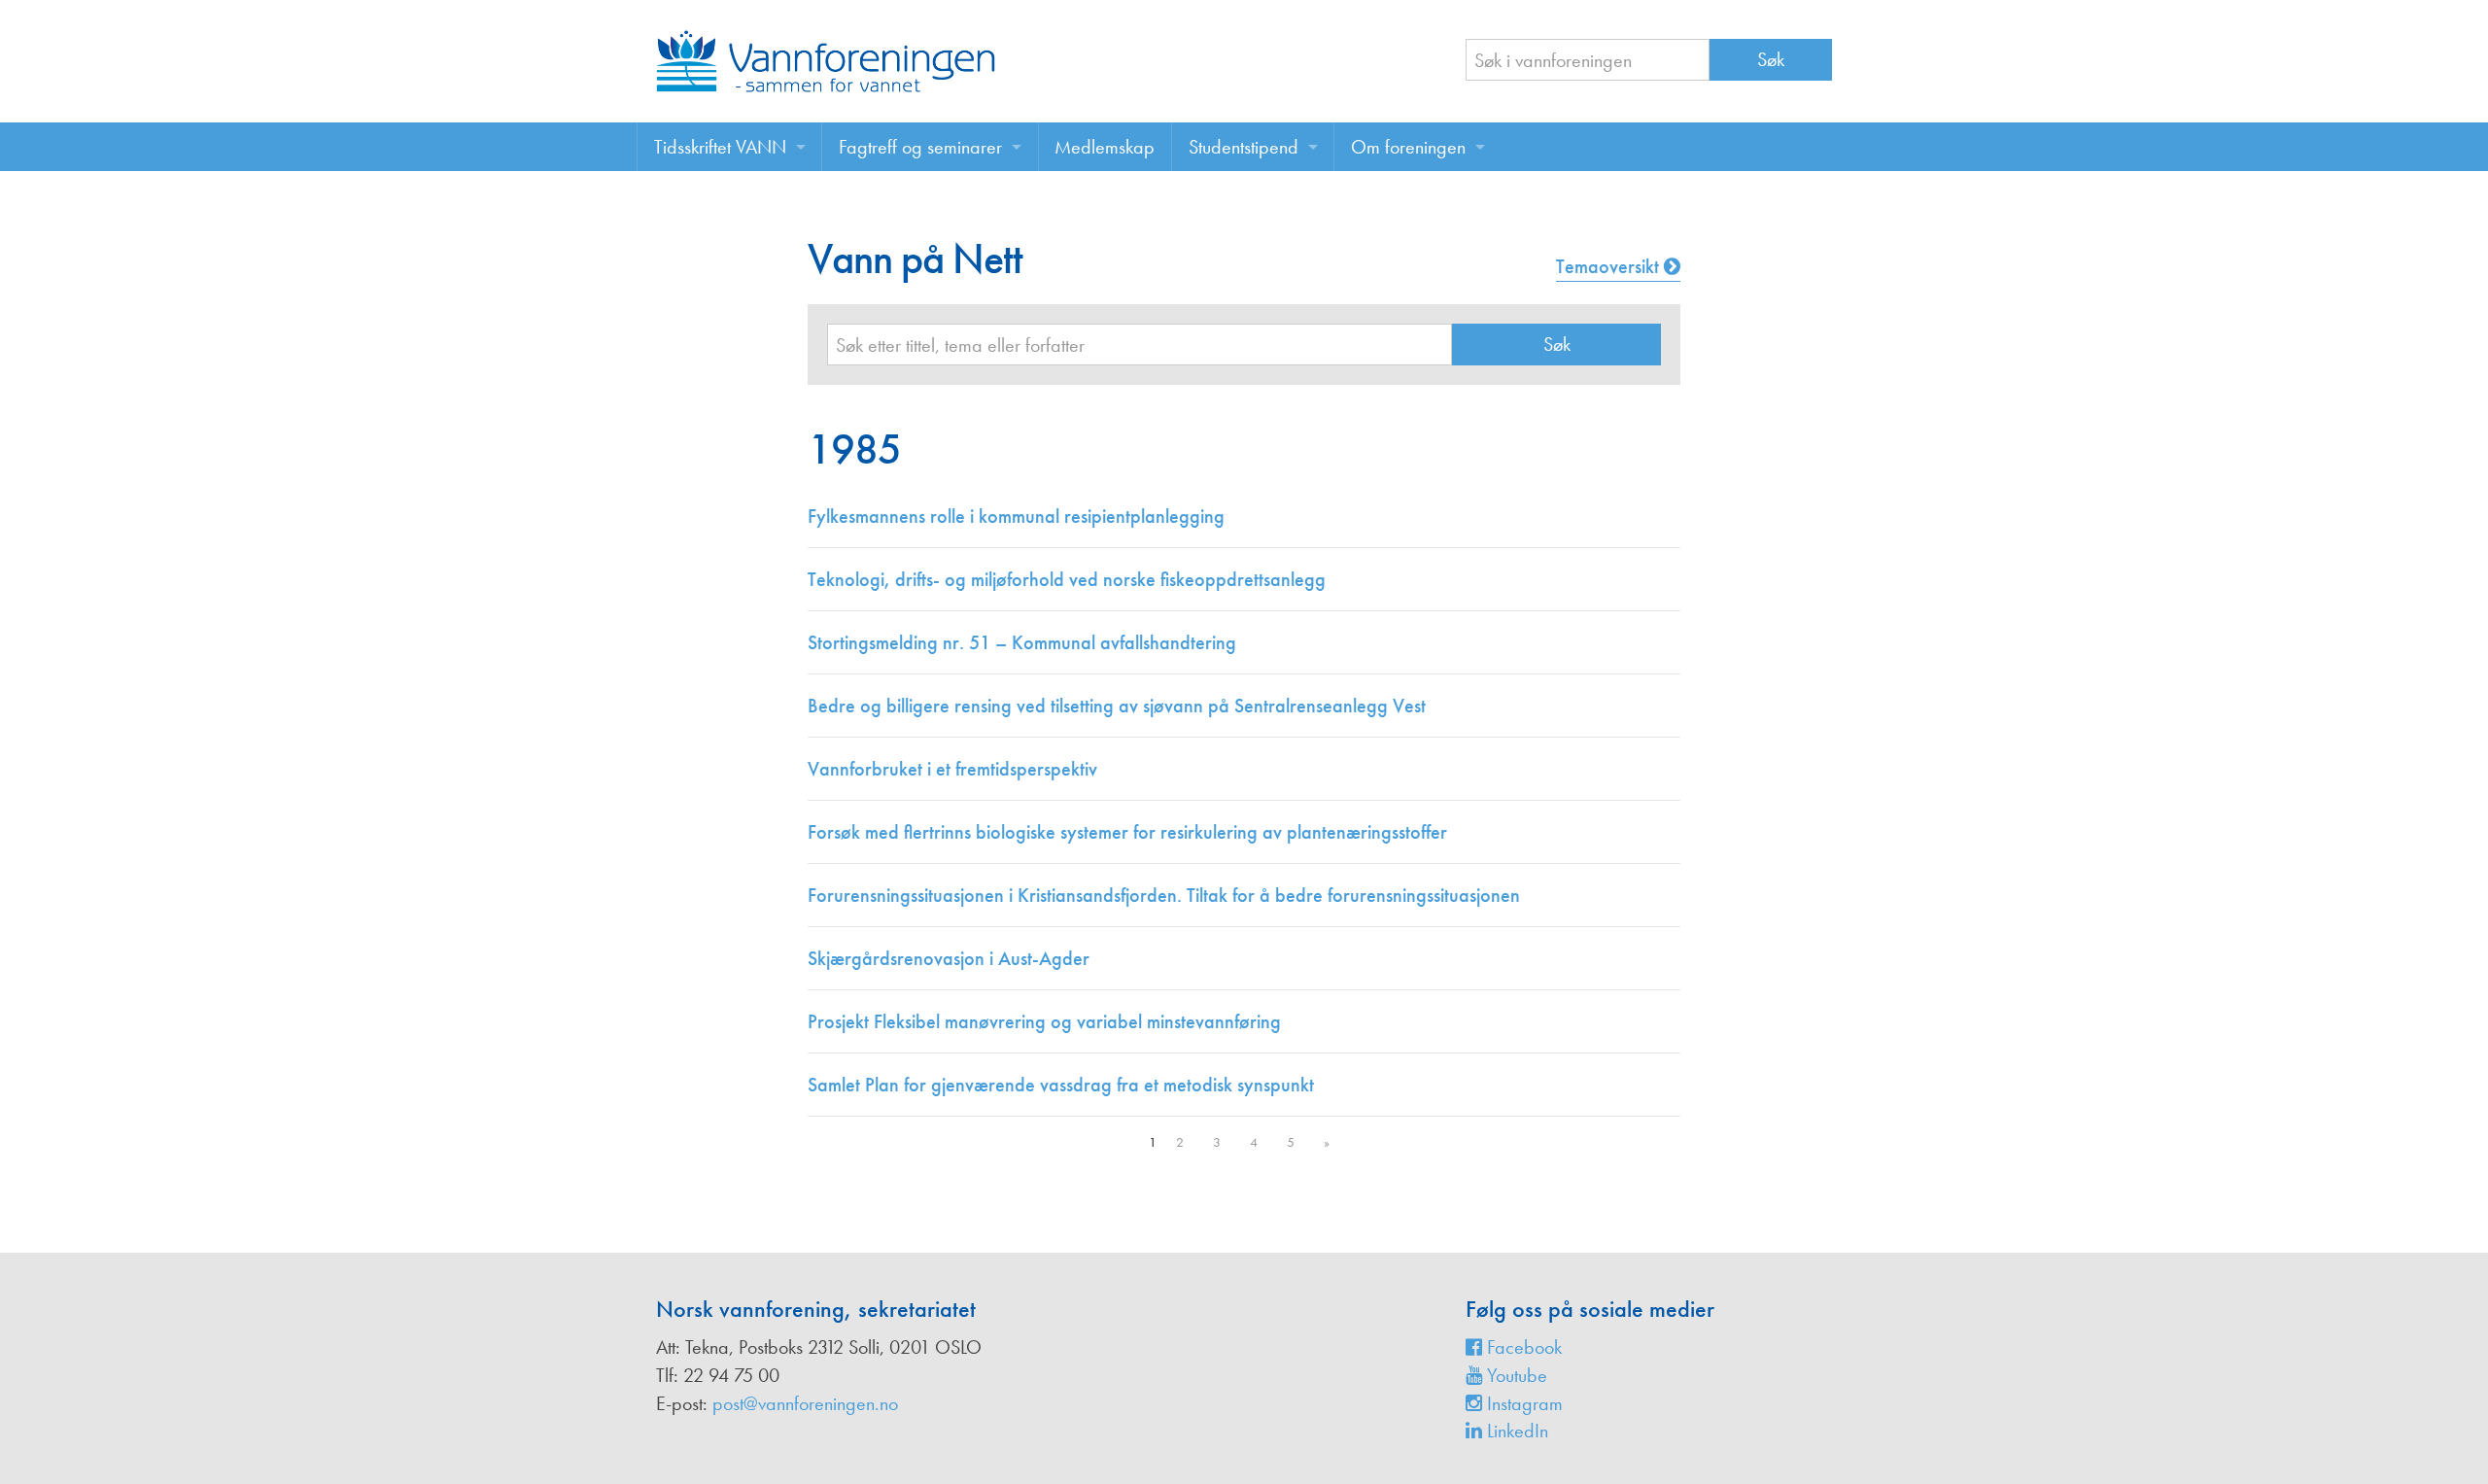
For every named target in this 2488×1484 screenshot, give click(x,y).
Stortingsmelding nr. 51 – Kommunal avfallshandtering (1022, 642)
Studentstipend (1244, 147)
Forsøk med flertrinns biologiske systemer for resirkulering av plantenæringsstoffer (1127, 832)
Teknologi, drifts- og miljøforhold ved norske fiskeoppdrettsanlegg (1067, 579)
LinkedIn (1515, 1431)
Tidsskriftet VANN (720, 147)
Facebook (1522, 1347)
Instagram (1522, 1403)
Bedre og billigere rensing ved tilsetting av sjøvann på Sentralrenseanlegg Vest (1117, 706)
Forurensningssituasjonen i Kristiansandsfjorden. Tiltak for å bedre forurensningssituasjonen (1164, 895)
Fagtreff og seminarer (920, 147)
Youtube (1515, 1375)
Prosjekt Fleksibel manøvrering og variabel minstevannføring (1044, 1021)
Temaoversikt (1610, 266)
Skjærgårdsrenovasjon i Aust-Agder (949, 958)
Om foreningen (1408, 147)
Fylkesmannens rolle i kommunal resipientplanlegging (1016, 516)
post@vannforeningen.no (805, 1403)
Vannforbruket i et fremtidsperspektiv (952, 769)
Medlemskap (1105, 147)
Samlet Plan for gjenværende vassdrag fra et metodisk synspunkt (1061, 1085)
